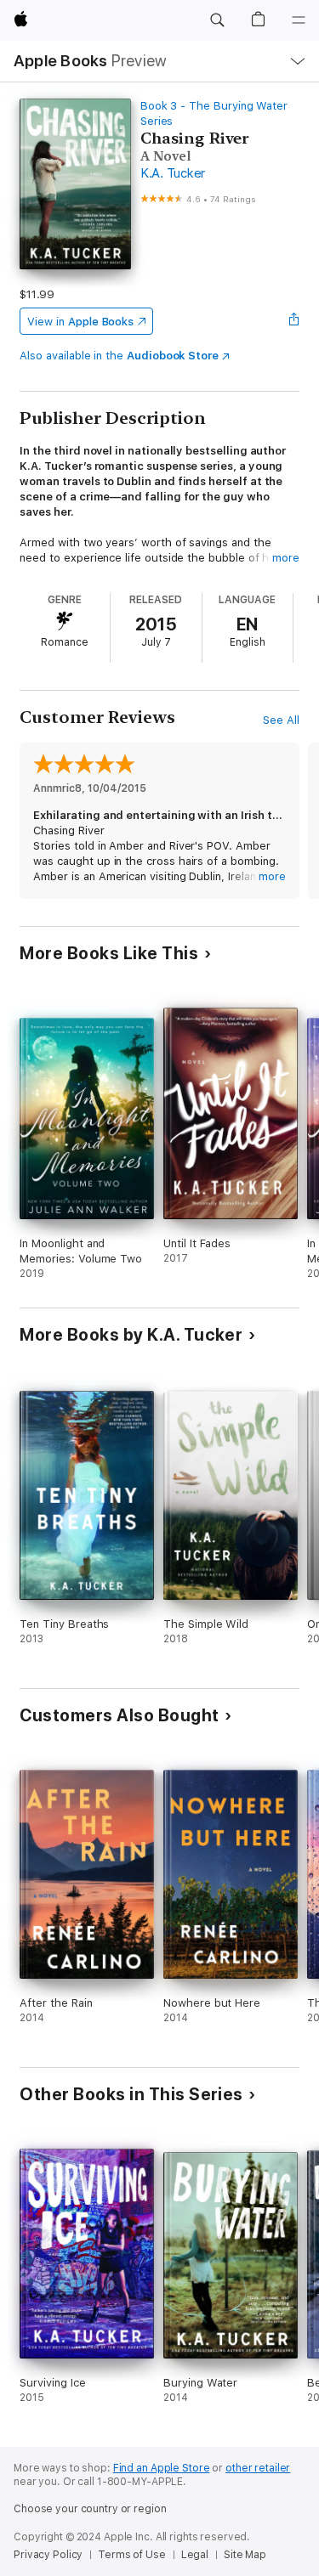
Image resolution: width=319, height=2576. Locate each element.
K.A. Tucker (173, 173)
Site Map (245, 2555)
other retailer (258, 2468)
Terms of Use (132, 2555)
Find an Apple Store (162, 2468)
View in (80, 322)
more (286, 558)
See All (281, 720)
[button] (217, 20)
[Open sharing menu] (294, 321)
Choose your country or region (90, 2509)
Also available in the (119, 356)
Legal (195, 2555)
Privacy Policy (48, 2555)
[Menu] (299, 20)
